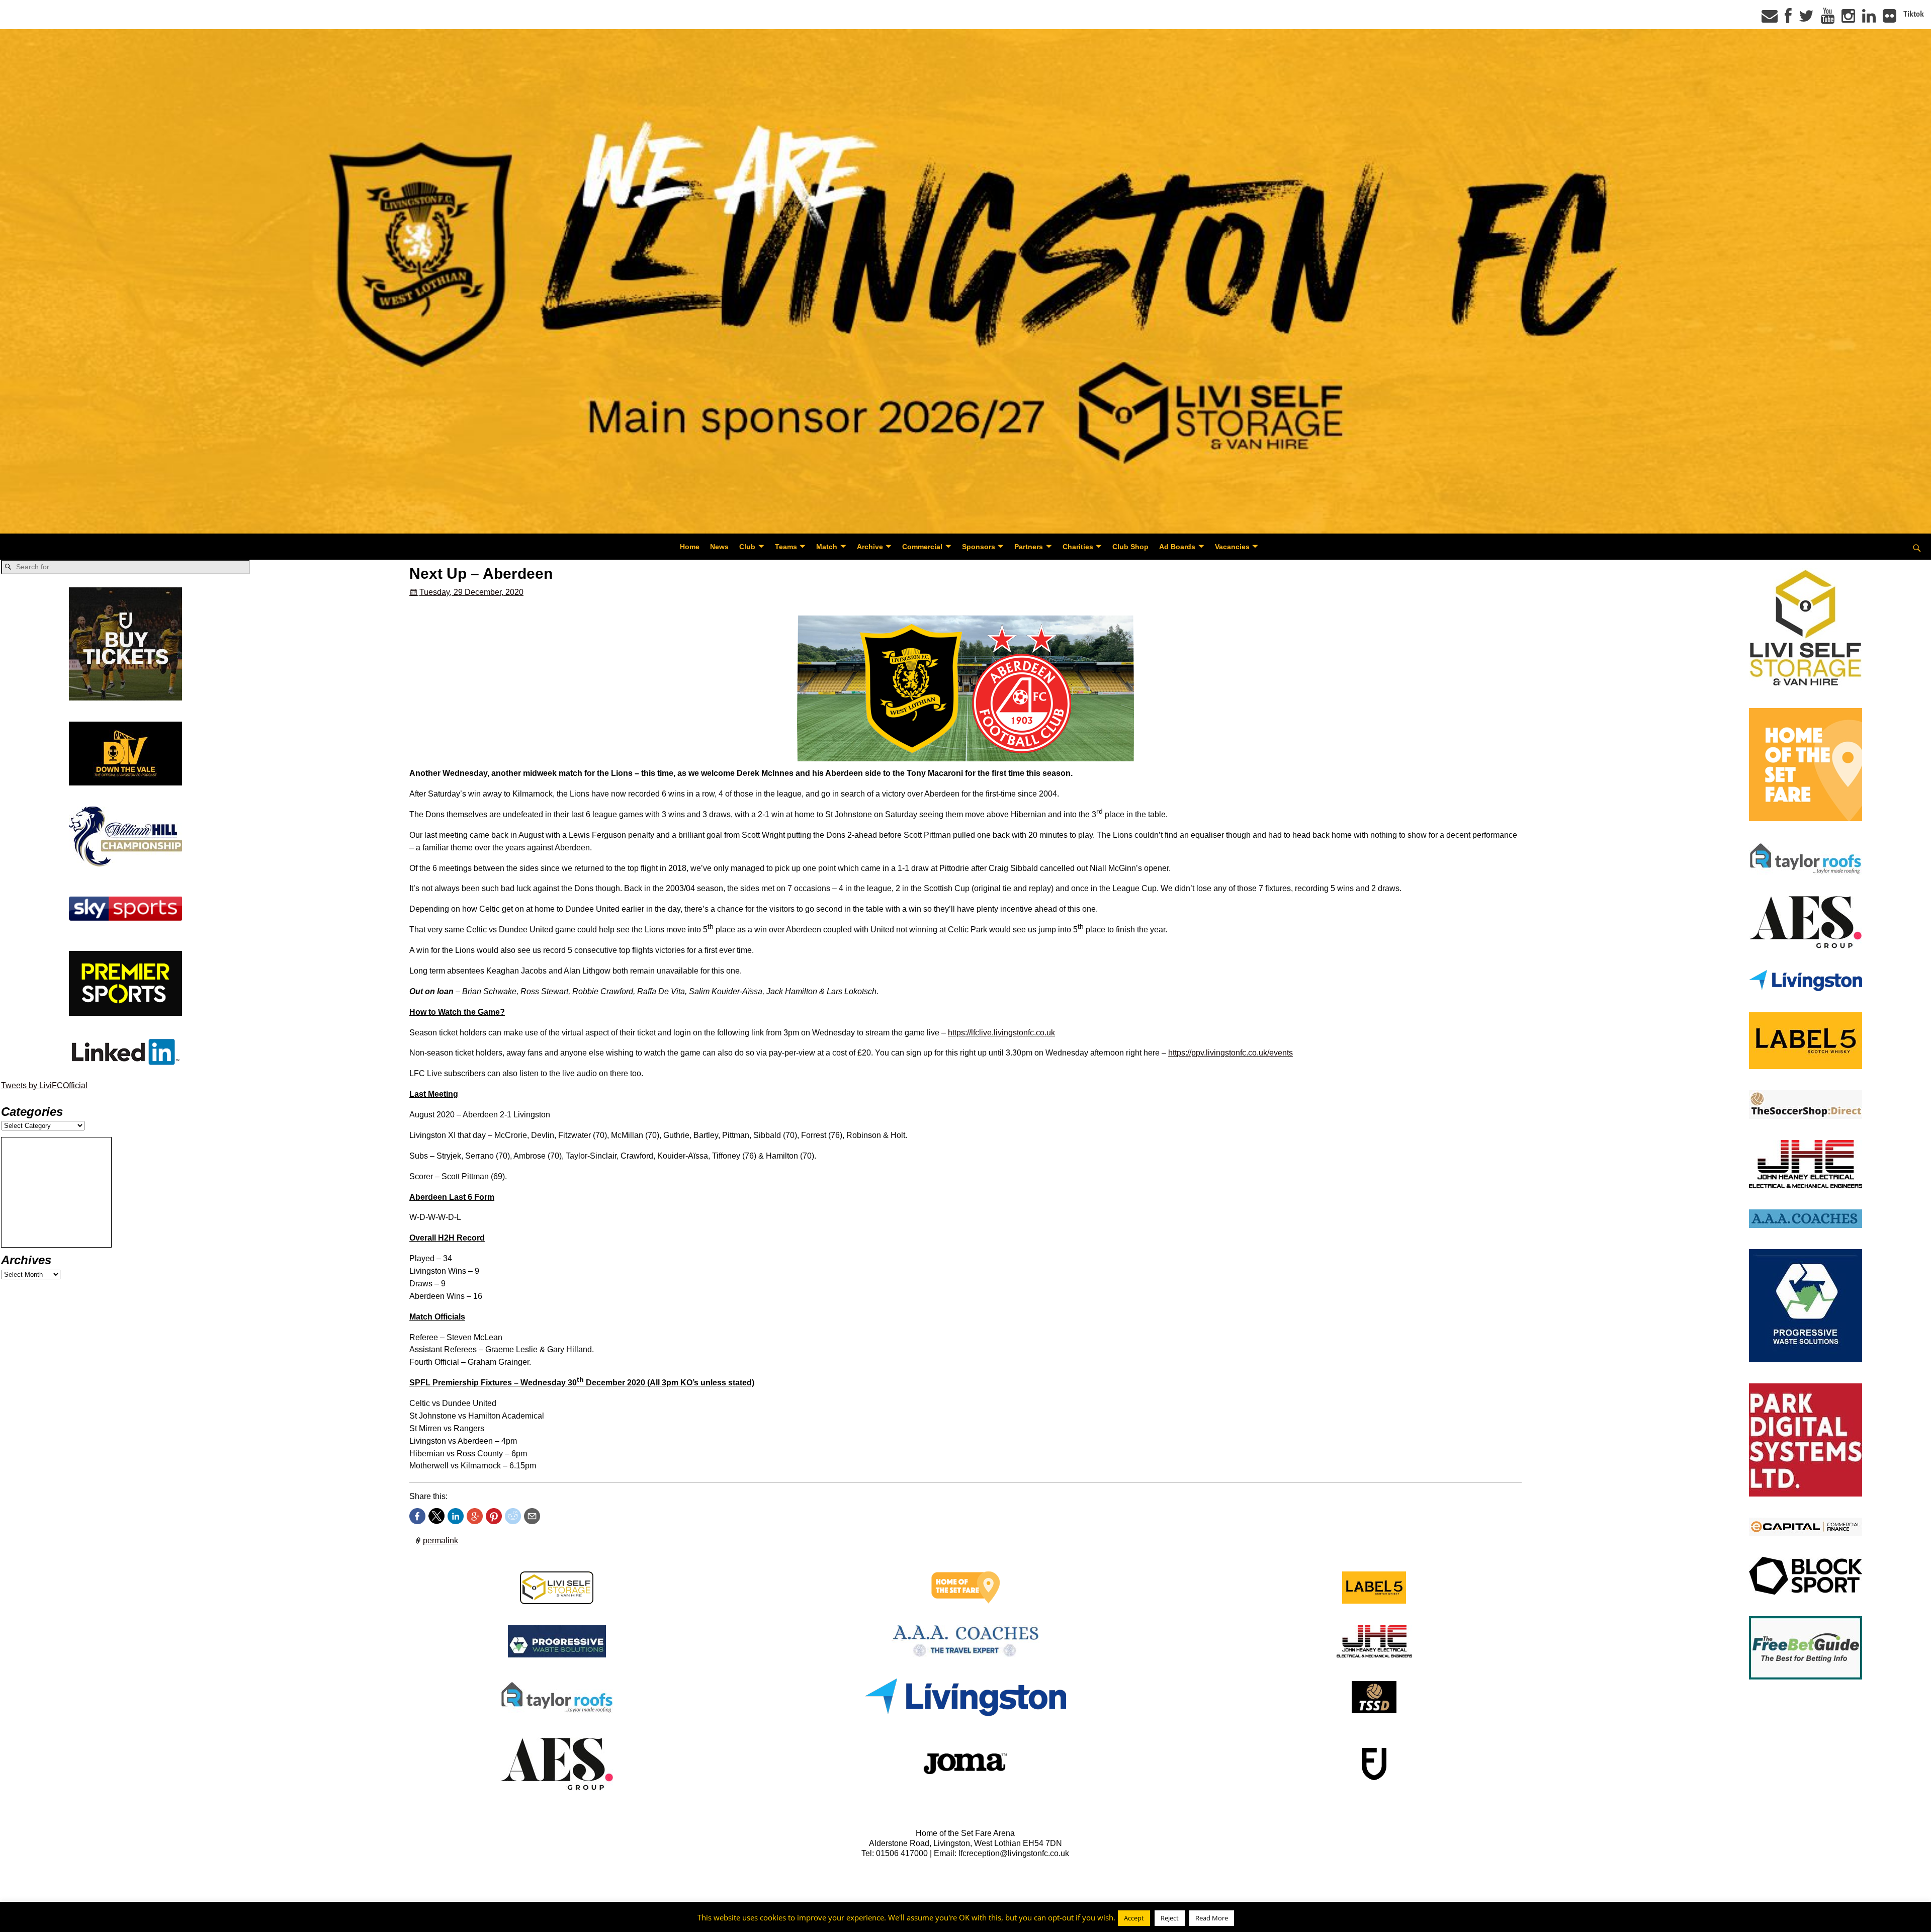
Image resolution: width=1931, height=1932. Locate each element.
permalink (441, 1541)
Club (747, 547)
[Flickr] (1890, 19)
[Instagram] (1848, 19)
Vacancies (1232, 547)
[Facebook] (1788, 19)
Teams (786, 547)
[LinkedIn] (1869, 19)
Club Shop (1130, 547)
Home (690, 547)
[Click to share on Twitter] (436, 1516)
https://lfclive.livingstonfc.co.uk (1001, 1033)
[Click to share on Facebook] (417, 1516)
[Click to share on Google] (475, 1516)
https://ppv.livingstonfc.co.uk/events (1231, 1053)
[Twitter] (1806, 19)
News (719, 547)
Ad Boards (1177, 547)
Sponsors (979, 547)
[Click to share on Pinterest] (494, 1516)
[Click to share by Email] (532, 1516)
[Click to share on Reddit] (513, 1516)
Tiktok (1914, 14)
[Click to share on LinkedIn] (456, 1516)
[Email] (1770, 19)
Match (827, 547)
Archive (870, 547)
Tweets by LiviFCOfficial (44, 1085)
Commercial (922, 547)
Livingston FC (56, 1923)
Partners (1029, 547)
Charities (1078, 547)
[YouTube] (1828, 19)
